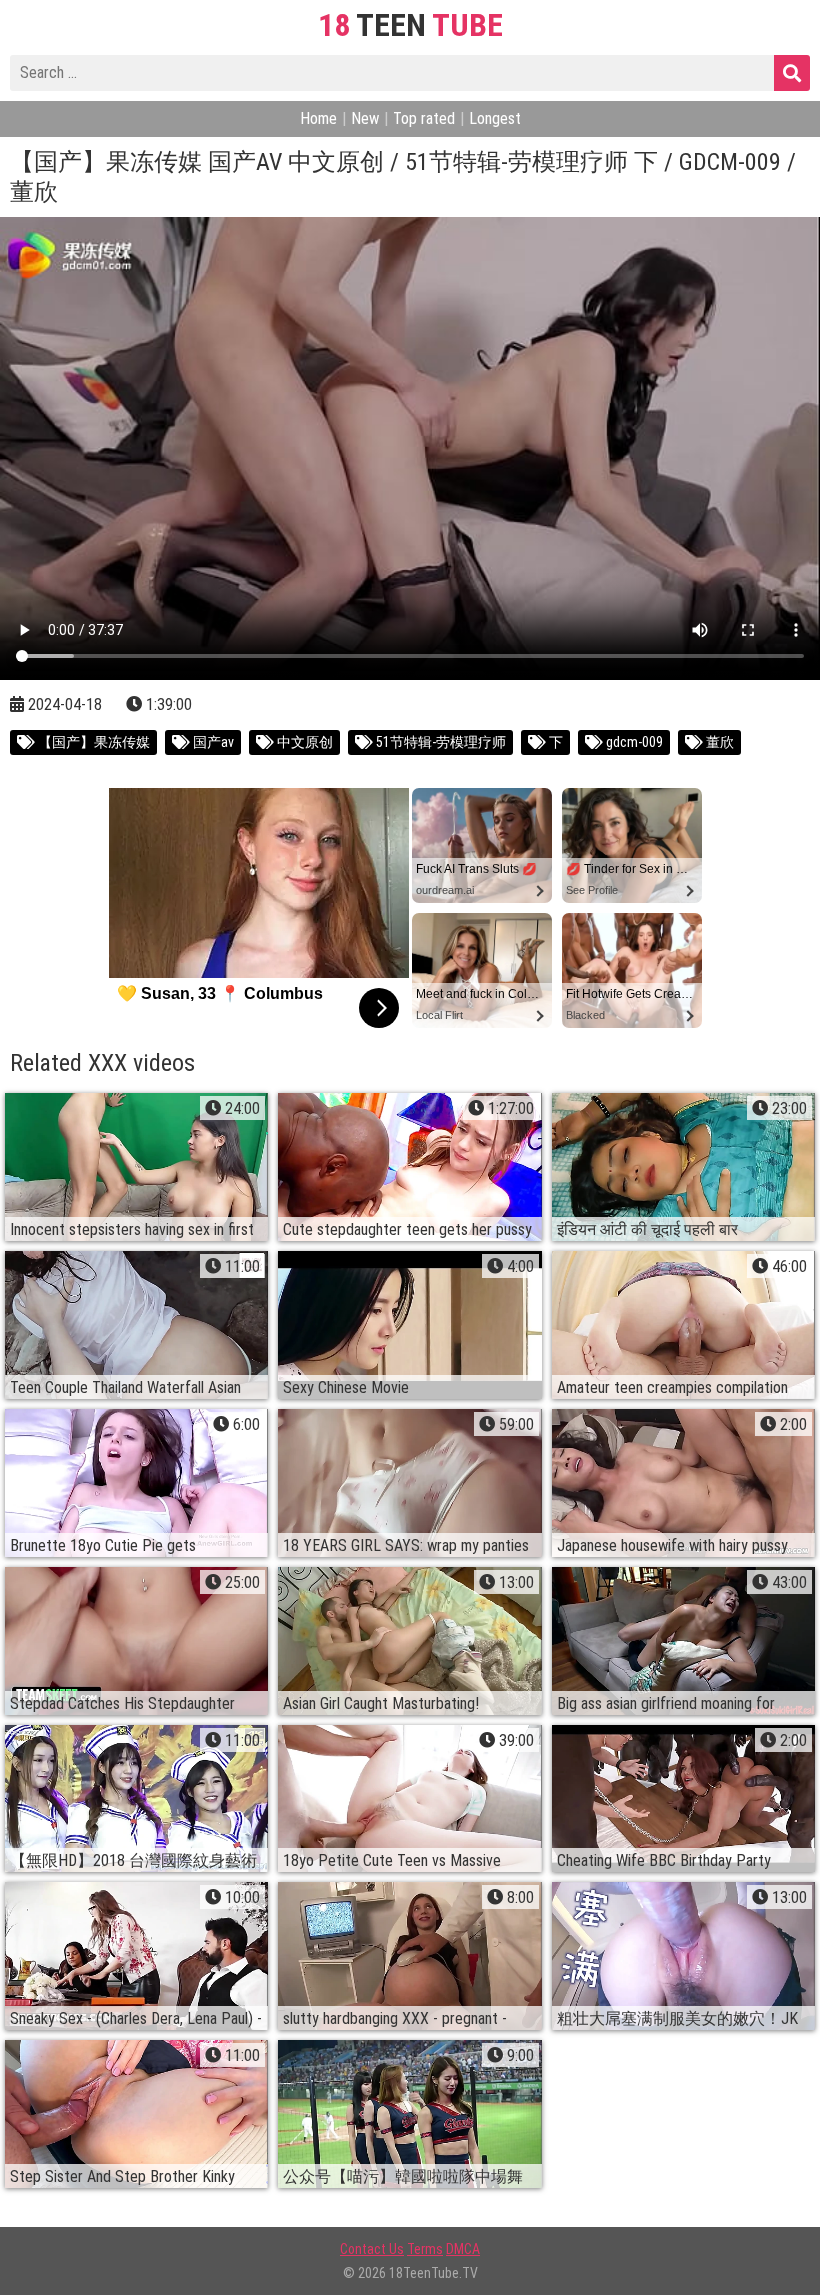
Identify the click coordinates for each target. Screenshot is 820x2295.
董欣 (718, 742)
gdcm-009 (633, 742)
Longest (495, 118)
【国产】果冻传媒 (92, 742)
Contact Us (372, 2249)
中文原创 (303, 742)
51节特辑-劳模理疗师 (439, 742)
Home (318, 118)
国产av (212, 742)
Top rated (424, 118)
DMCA (463, 2249)
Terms (425, 2249)
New (365, 118)
